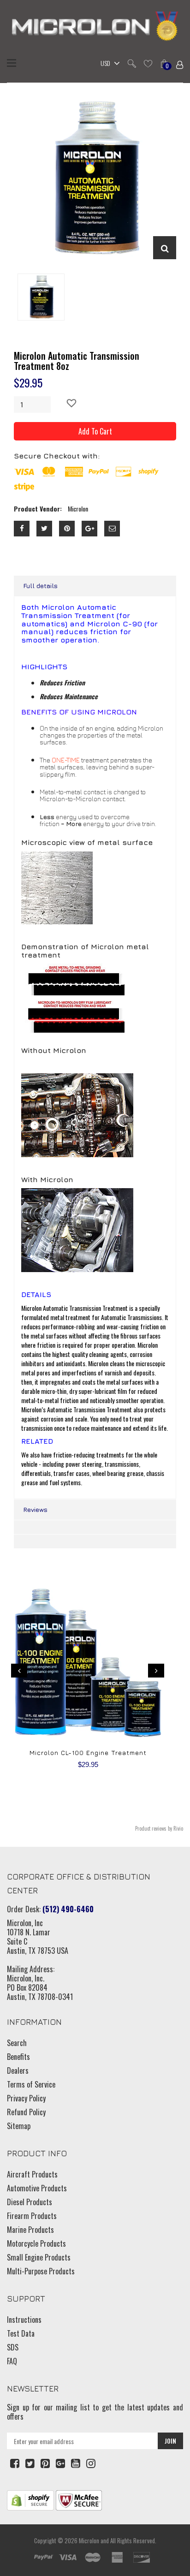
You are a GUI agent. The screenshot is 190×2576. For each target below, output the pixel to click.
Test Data (21, 2333)
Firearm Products (32, 2216)
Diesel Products (30, 2202)
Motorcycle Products (36, 2243)
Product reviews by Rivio (159, 1828)
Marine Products (30, 2230)
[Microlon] (95, 27)
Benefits (18, 2057)
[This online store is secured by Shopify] (30, 2499)
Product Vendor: (38, 509)
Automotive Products (37, 2188)
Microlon (89, 2540)
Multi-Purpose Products (41, 2271)
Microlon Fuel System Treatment (88, 1752)
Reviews (35, 1509)
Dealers (18, 2070)
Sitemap (19, 2126)
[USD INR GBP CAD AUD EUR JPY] (108, 64)
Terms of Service (31, 2084)
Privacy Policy (26, 2098)
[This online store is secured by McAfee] (79, 2499)
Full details (40, 586)
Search (17, 2043)
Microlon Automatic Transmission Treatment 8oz (77, 361)
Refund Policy (26, 2112)
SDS (13, 2347)
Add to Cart (95, 431)
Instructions (24, 2320)
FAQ (12, 2361)
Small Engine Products (39, 2257)
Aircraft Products (32, 2174)
